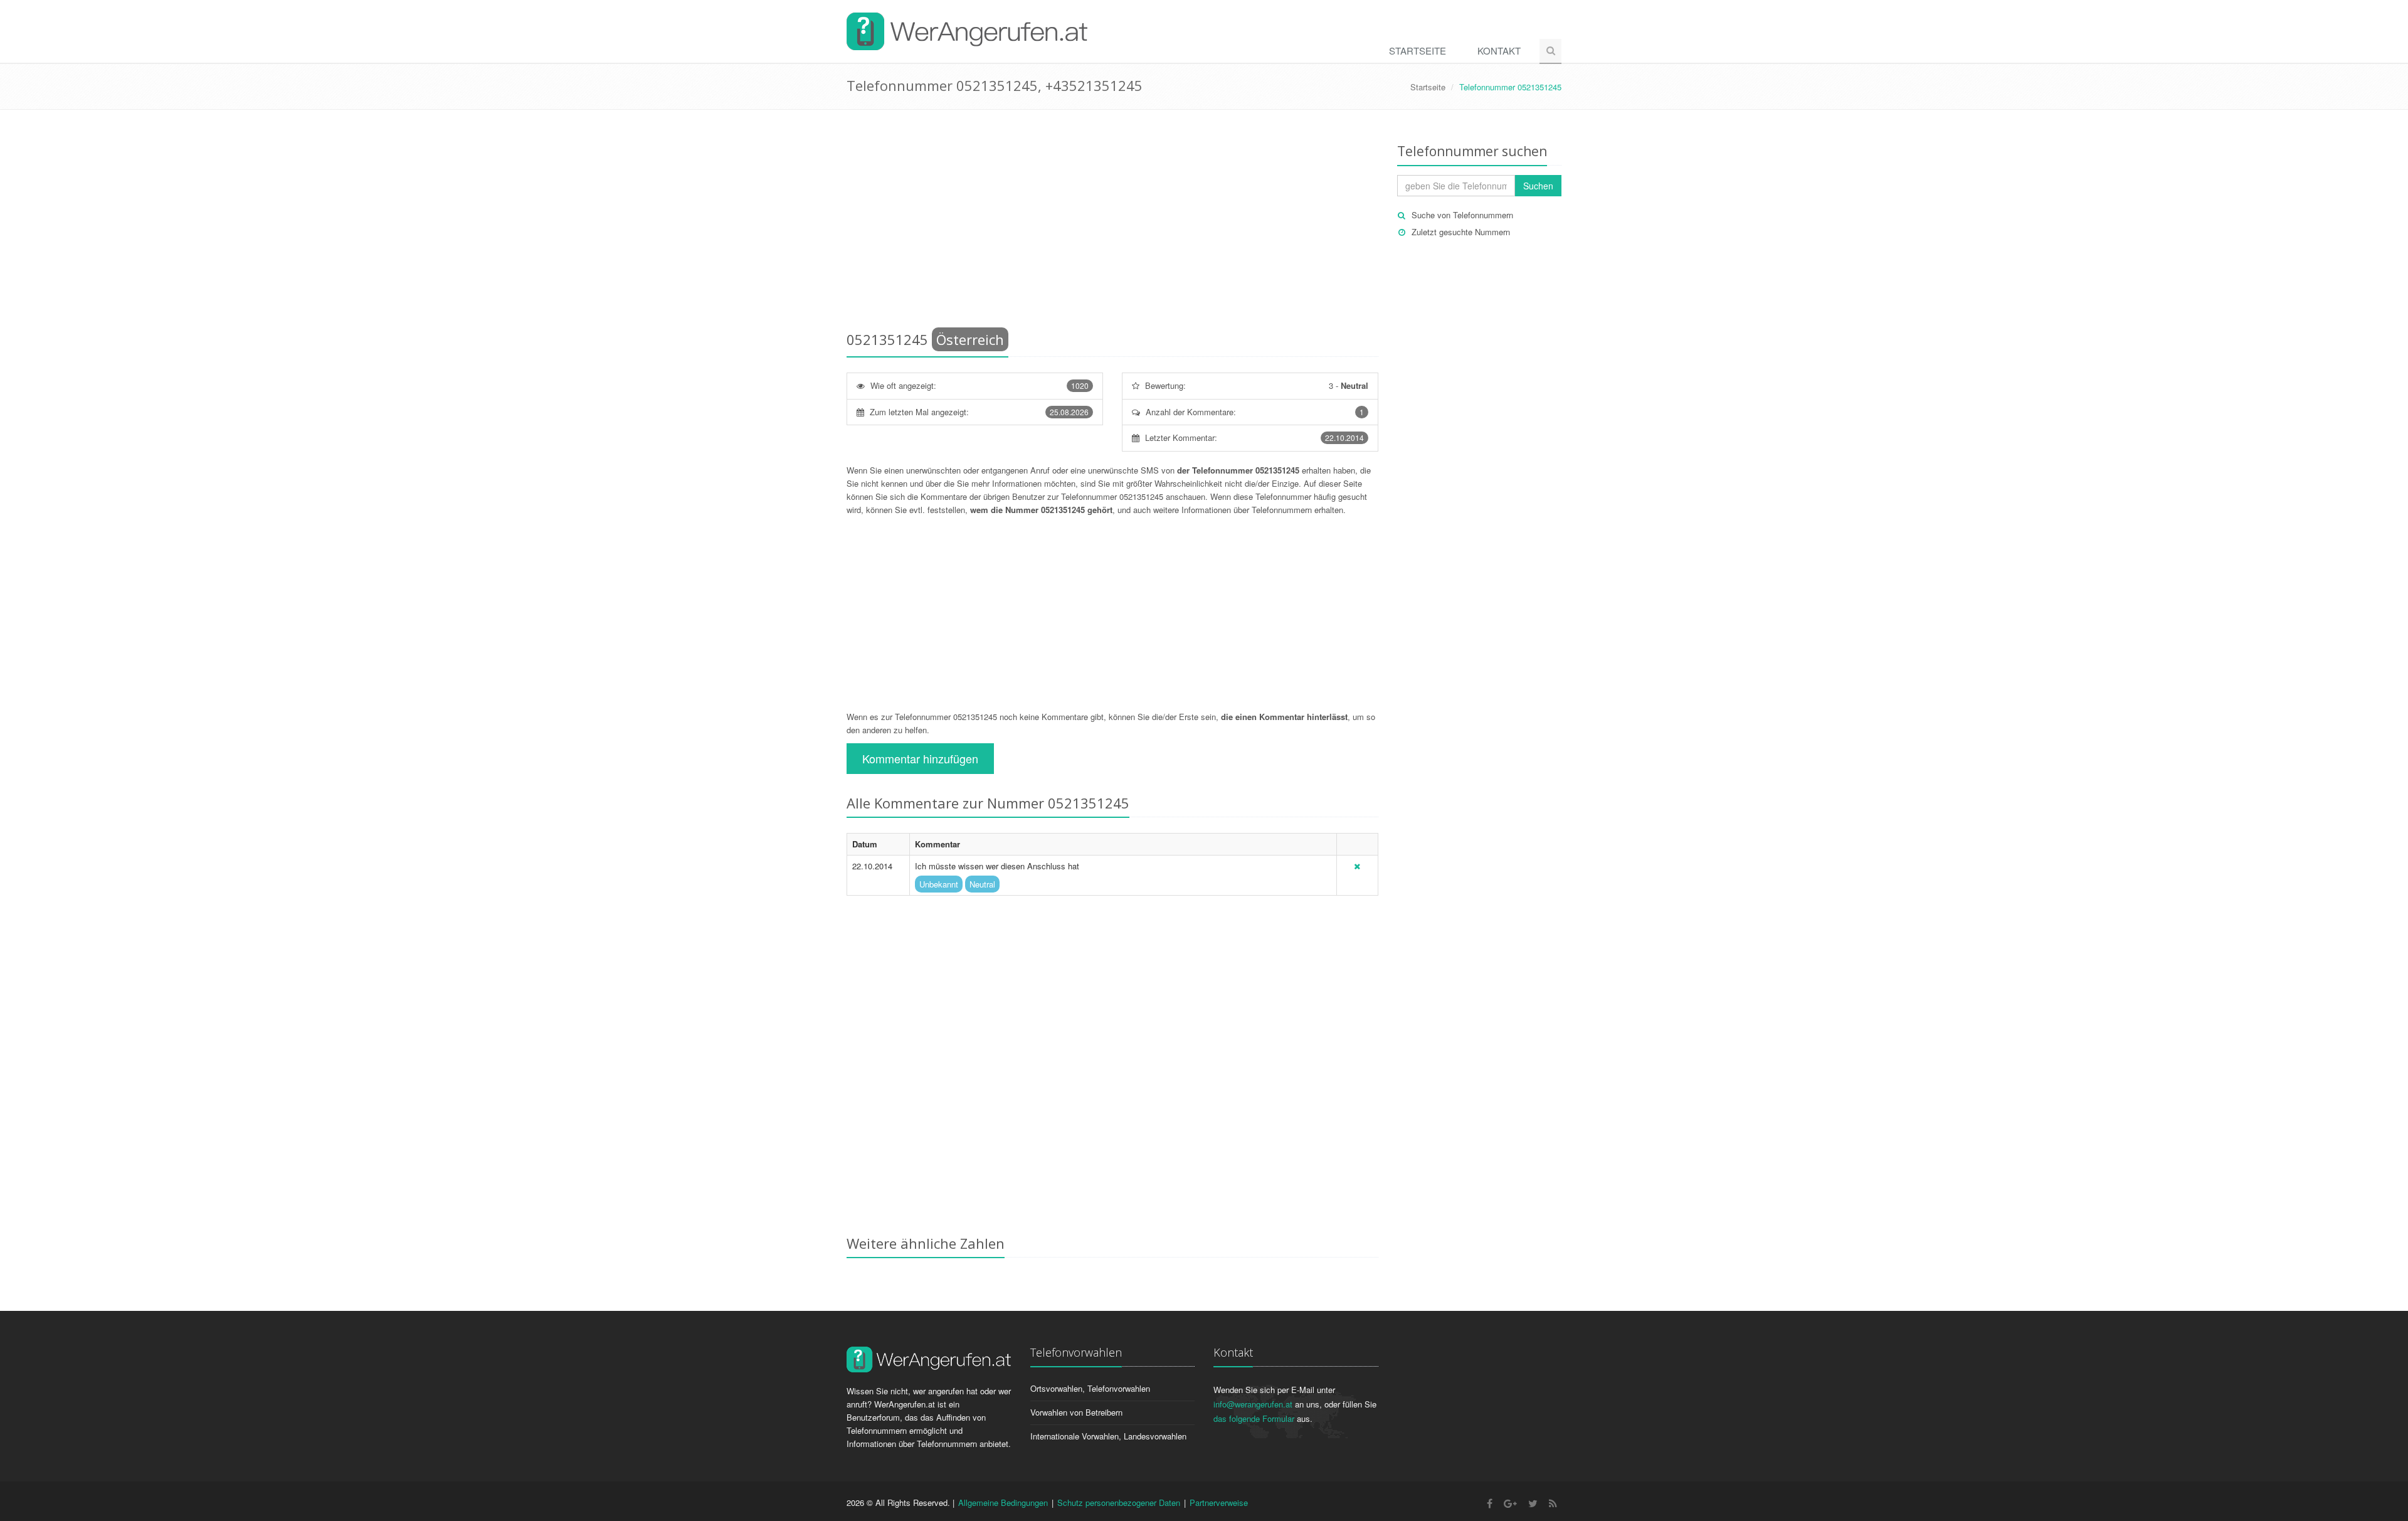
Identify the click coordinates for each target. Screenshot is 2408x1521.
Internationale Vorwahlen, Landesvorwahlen (1108, 1436)
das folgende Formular (1254, 1418)
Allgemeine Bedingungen (1003, 1502)
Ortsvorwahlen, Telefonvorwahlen (1090, 1388)
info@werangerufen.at (1253, 1404)
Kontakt (1499, 50)
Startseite (1418, 50)
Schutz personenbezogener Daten (1119, 1502)
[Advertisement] (1112, 223)
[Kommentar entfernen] (1357, 866)
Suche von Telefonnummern (1462, 215)
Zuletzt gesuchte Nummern (1461, 232)
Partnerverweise (1219, 1502)
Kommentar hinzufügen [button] (920, 758)
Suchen (1538, 186)
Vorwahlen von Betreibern (1076, 1412)
